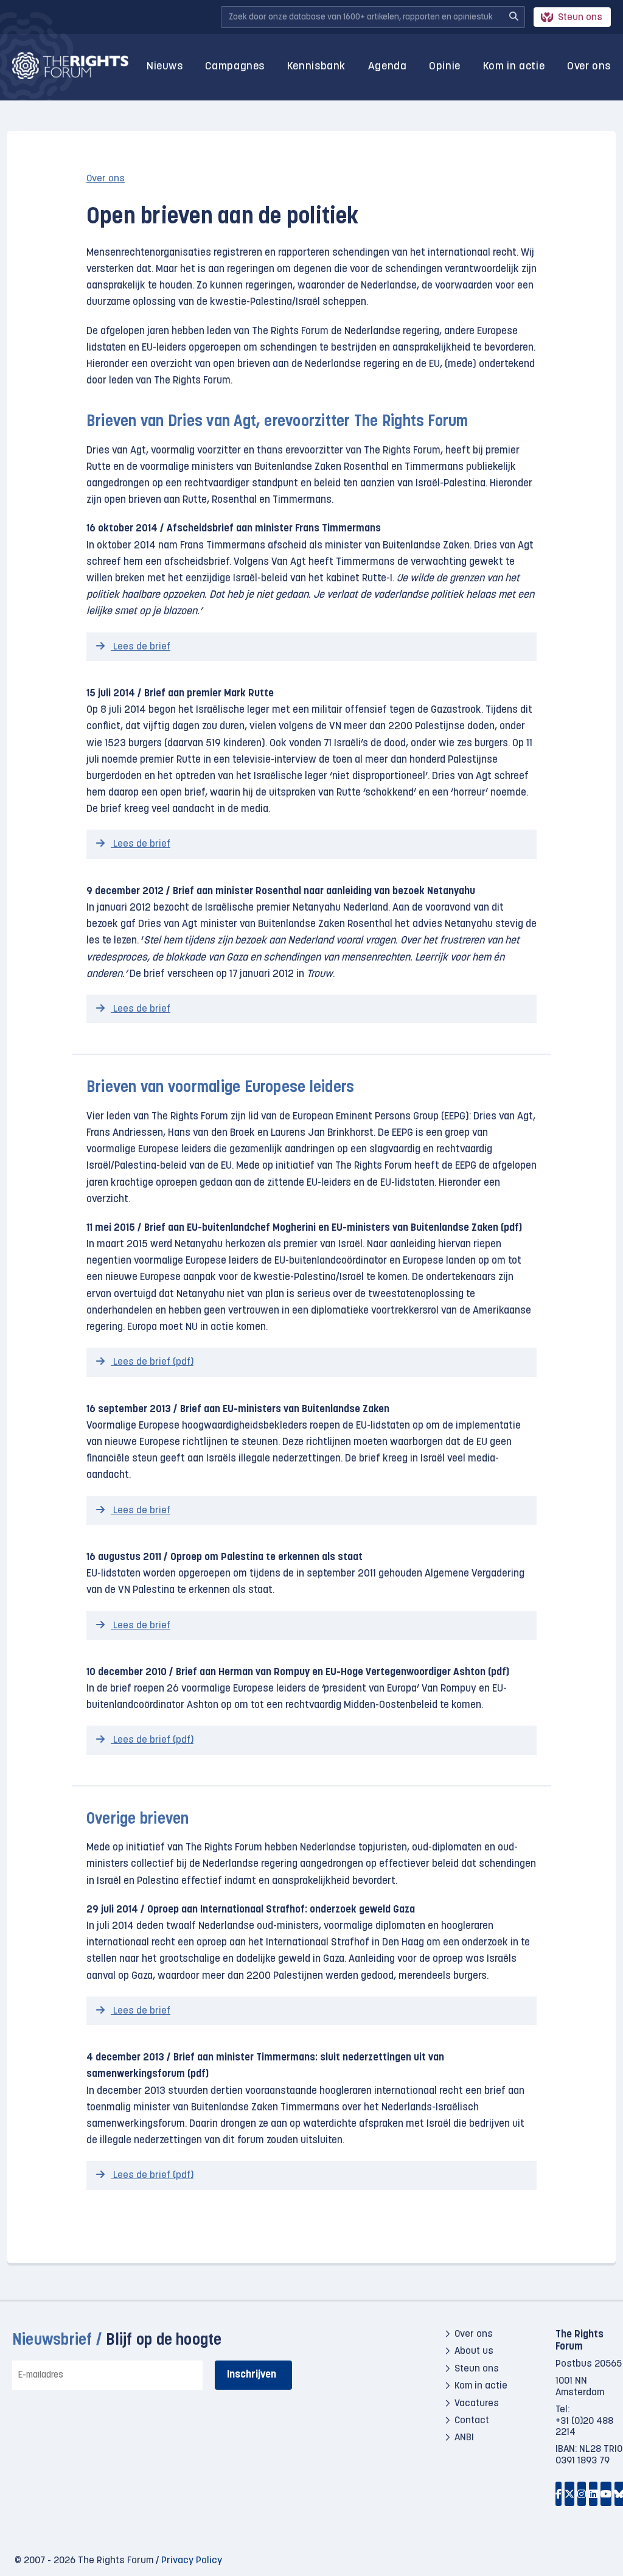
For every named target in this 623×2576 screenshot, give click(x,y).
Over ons (589, 67)
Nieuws (165, 67)
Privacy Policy (192, 2561)
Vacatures (477, 2403)
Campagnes (235, 67)
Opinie (445, 67)
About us (474, 2351)
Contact (472, 2421)
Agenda (388, 67)
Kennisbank (316, 67)
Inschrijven (252, 2375)
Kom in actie (514, 67)
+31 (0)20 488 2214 (584, 2426)
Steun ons (580, 18)
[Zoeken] (513, 17)
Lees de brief (141, 647)
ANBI (464, 2438)
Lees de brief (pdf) (152, 1362)
